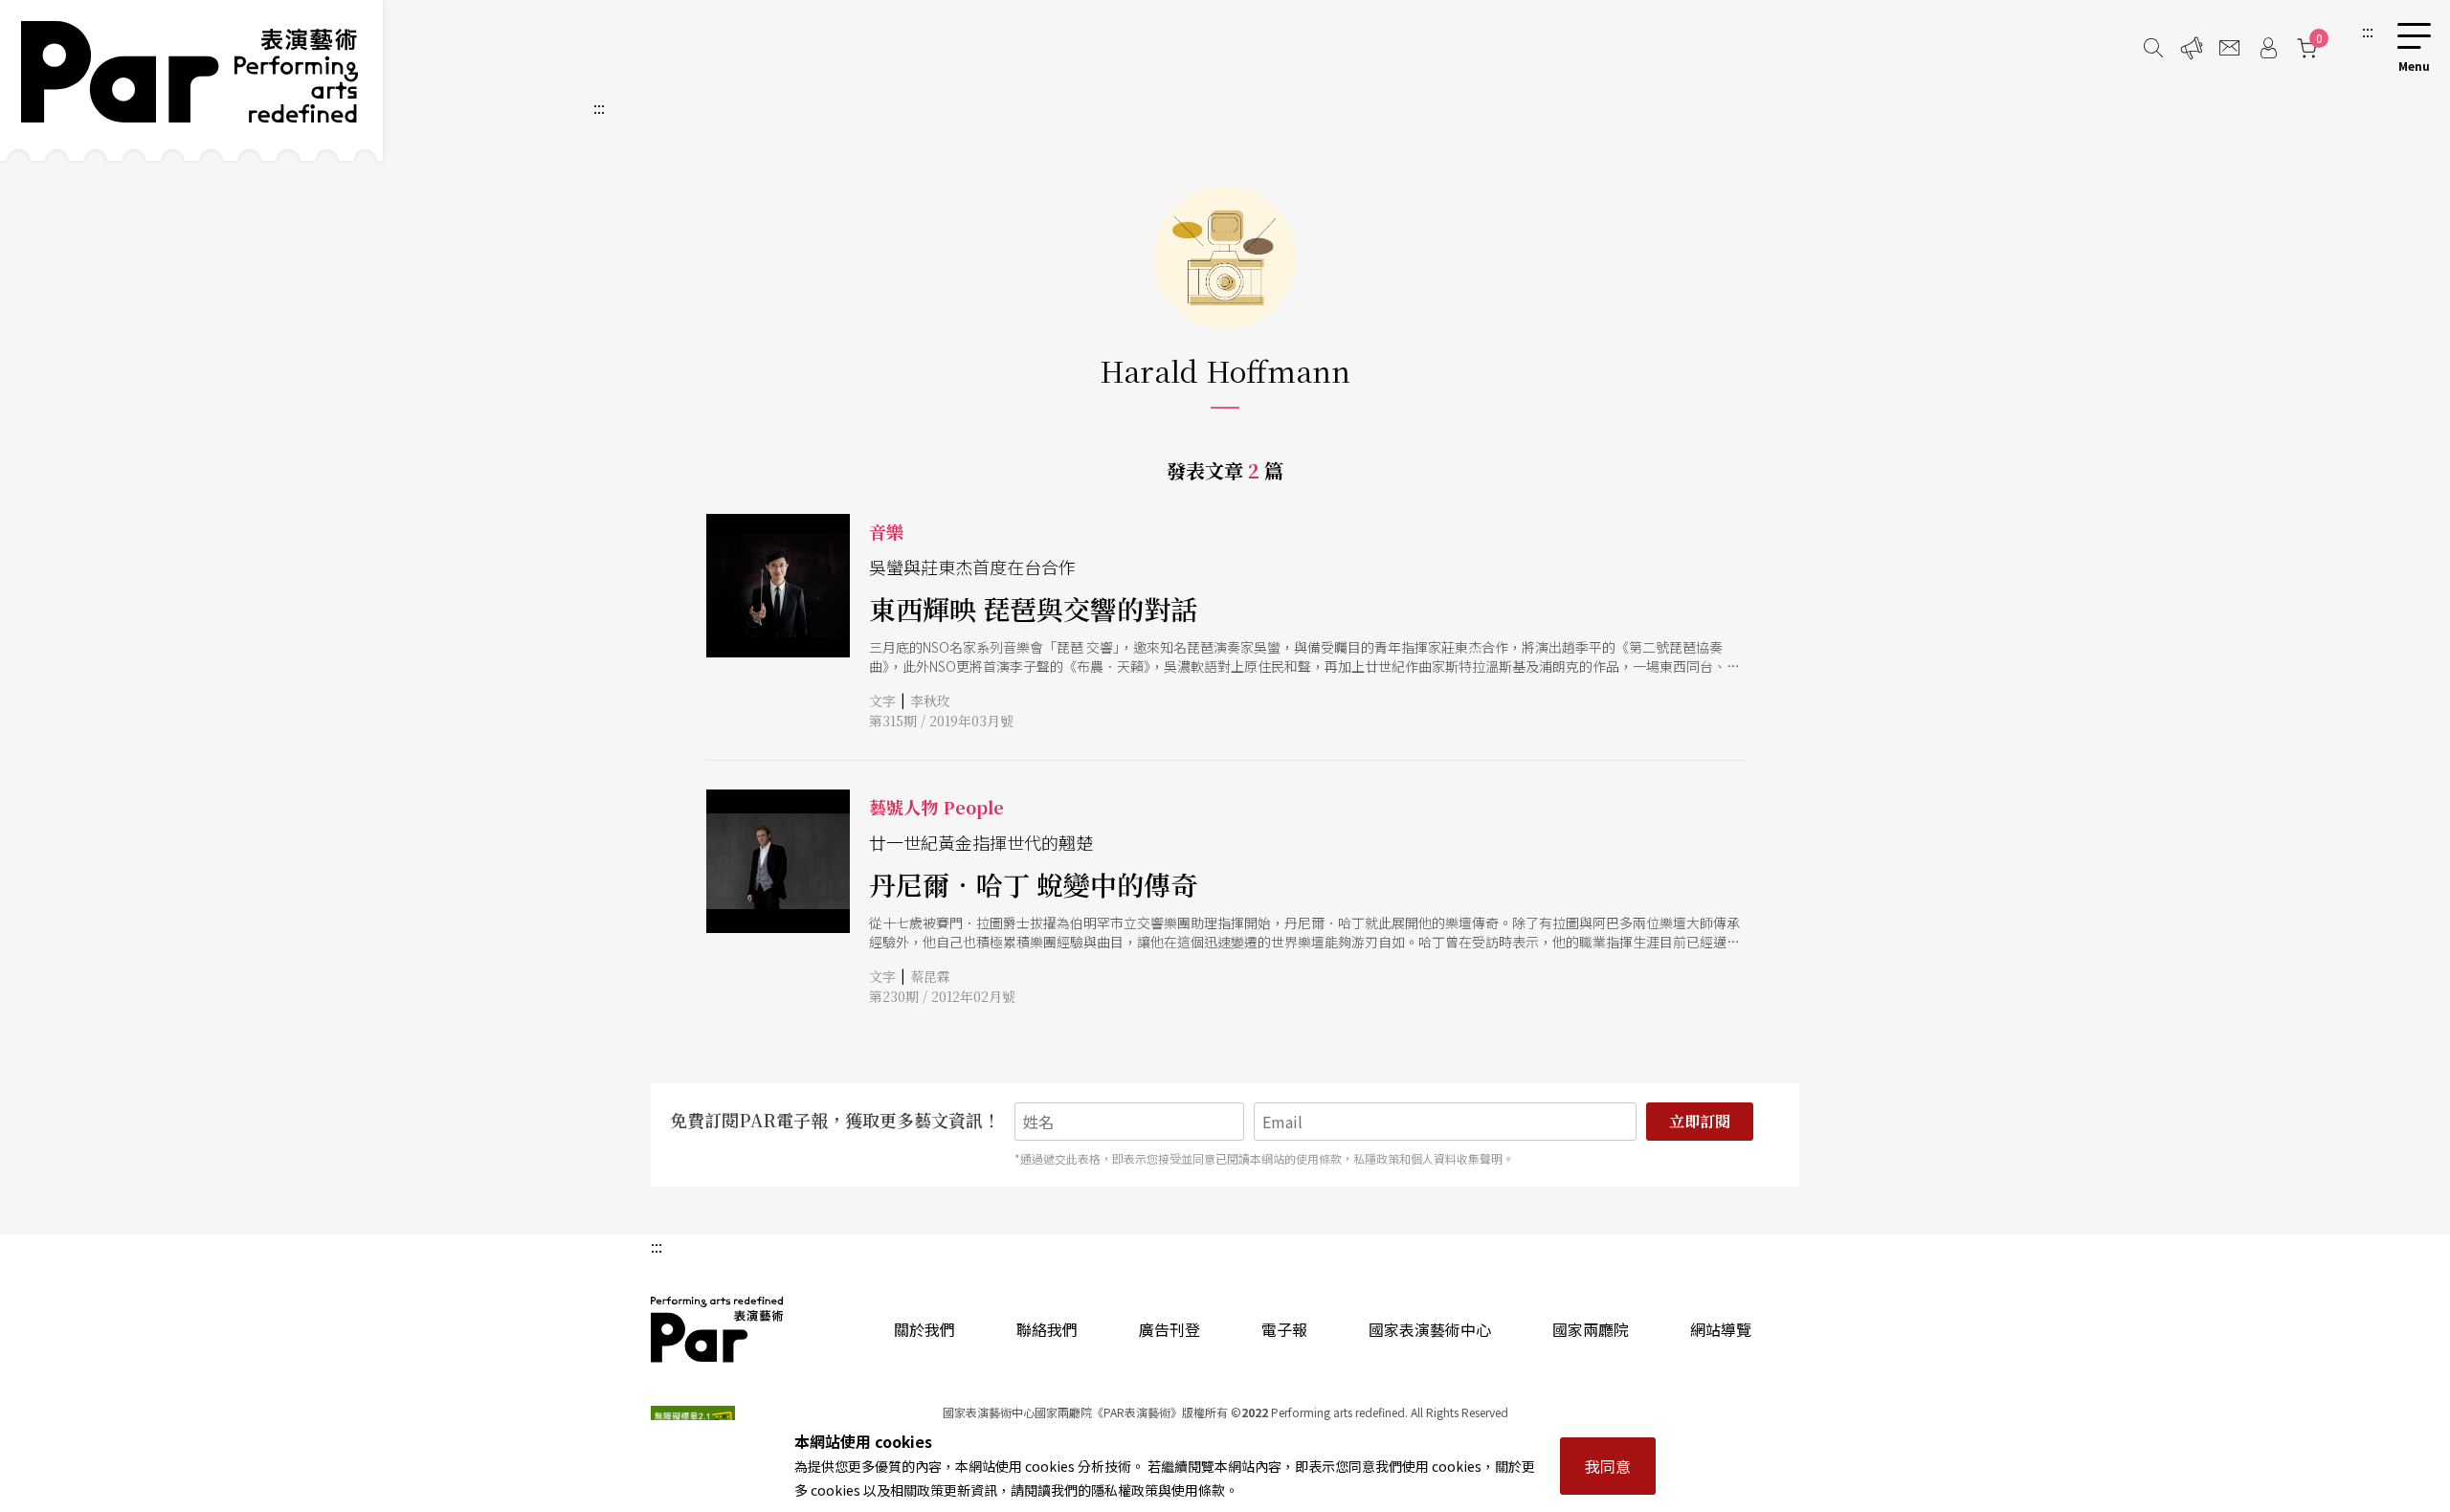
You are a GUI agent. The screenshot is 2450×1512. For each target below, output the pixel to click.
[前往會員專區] (2268, 48)
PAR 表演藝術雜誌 (718, 1329)
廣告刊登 (1169, 1329)
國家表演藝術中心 (1430, 1329)
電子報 (1284, 1329)
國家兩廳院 (1591, 1329)
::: (2368, 31)
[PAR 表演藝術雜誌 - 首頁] (191, 80)
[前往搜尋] (2153, 48)
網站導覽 (1721, 1329)
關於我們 (924, 1329)
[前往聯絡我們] (2230, 48)
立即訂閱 (1700, 1121)
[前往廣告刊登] (2192, 48)
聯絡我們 (1047, 1329)
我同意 (1608, 1466)
